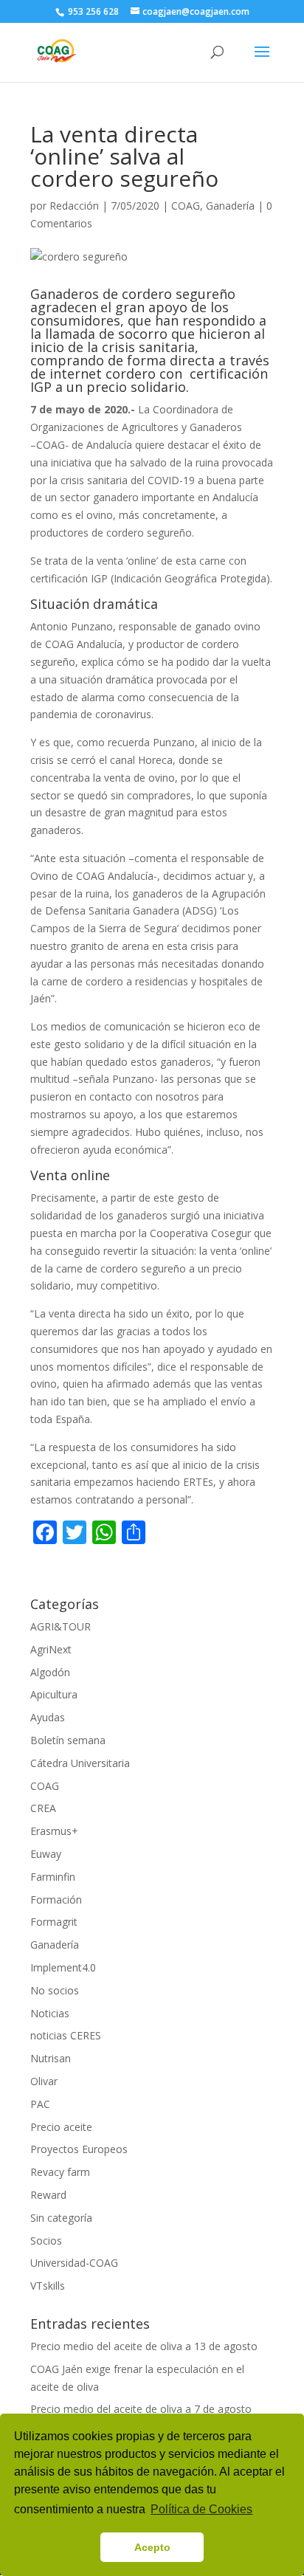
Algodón (50, 1672)
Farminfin (53, 1877)
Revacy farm (60, 2172)
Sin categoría (61, 2218)
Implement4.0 (63, 1967)
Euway (46, 1854)
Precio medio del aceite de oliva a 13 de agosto (144, 2346)
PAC (40, 2104)
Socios (46, 2241)
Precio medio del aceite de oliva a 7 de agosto (141, 2409)
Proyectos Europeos (79, 2149)
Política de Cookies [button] (201, 2509)
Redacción (74, 206)
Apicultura (54, 1694)
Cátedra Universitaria (80, 1763)
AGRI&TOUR (61, 1626)
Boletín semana (68, 1740)
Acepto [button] (152, 2547)
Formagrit (54, 1922)
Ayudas (48, 1717)
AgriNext (51, 1649)
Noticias (50, 2013)
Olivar (44, 2081)
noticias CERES (66, 2035)
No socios (55, 1990)
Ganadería (230, 206)
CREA (43, 1808)
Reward (48, 2195)
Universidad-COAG (74, 2263)
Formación (56, 1900)
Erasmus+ (54, 1831)
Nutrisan (51, 2058)
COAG (186, 206)
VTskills (48, 2286)
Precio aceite (61, 2127)
